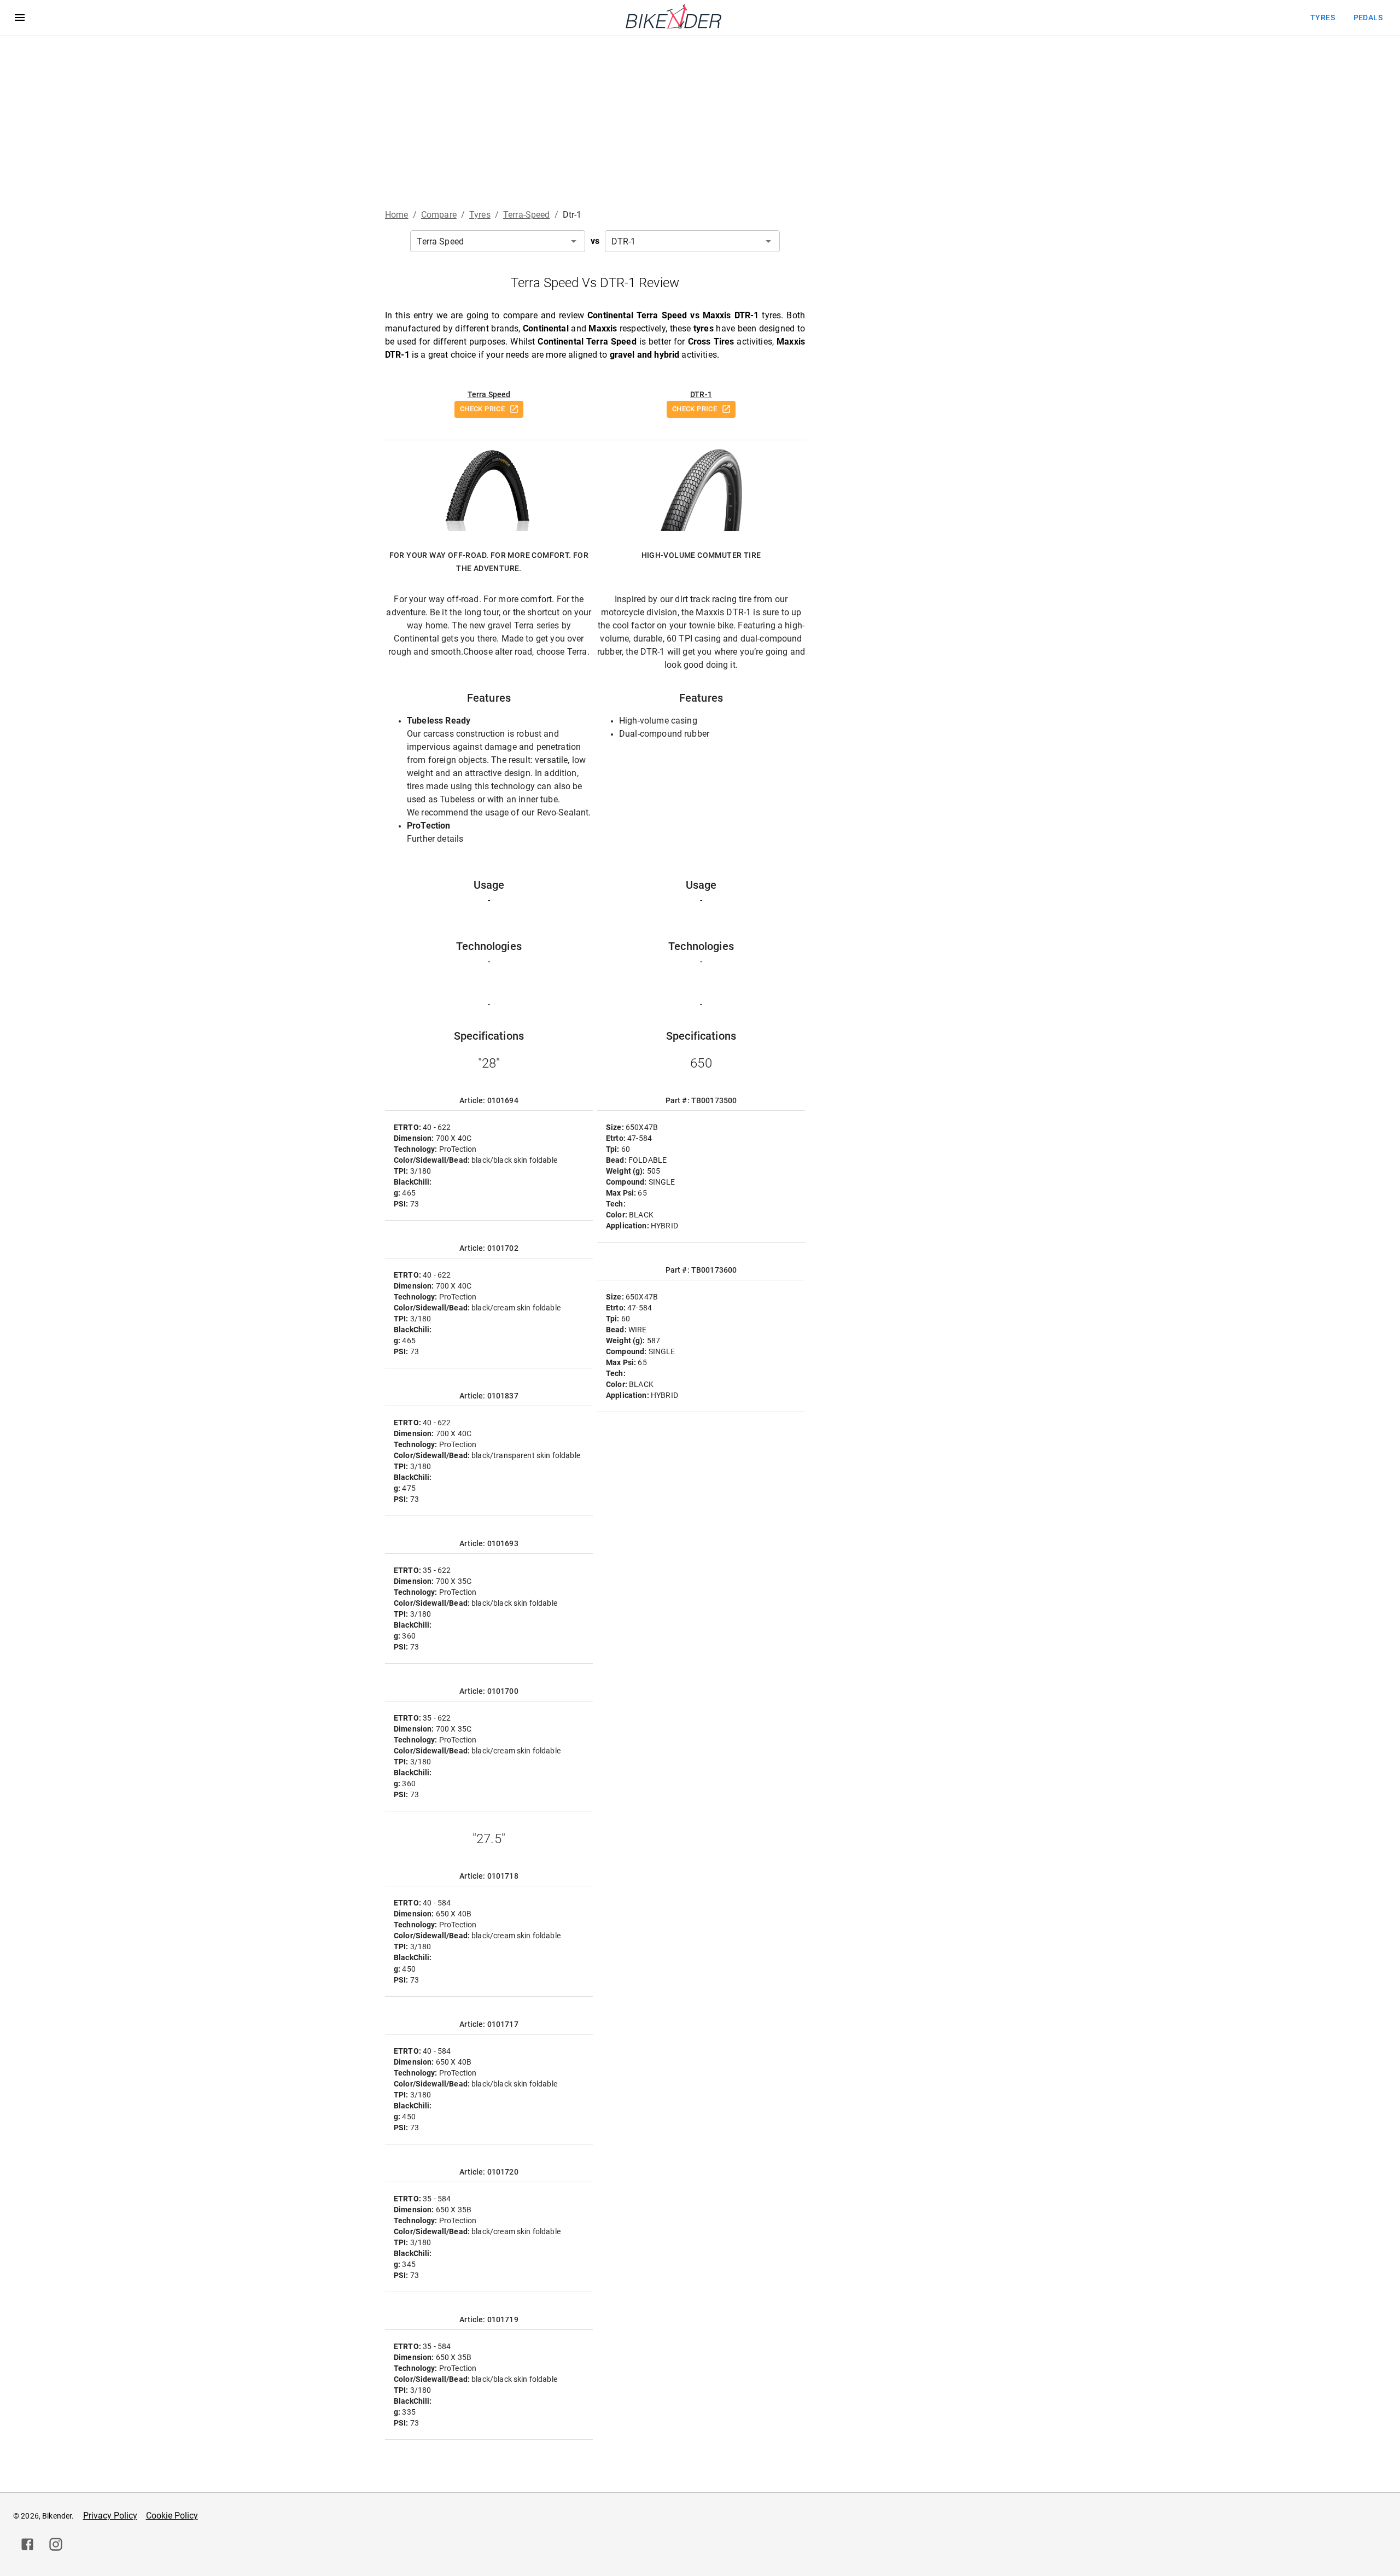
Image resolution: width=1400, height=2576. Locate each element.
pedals (1368, 18)
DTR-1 (701, 394)
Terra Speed (489, 394)
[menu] (20, 18)
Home (397, 215)
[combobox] (498, 241)
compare (439, 215)
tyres (1323, 18)
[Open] (574, 241)
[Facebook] (27, 2544)
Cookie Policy (172, 2516)
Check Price (482, 409)
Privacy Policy (110, 2516)
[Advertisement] (700, 118)
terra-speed (527, 215)
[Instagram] (56, 2544)
